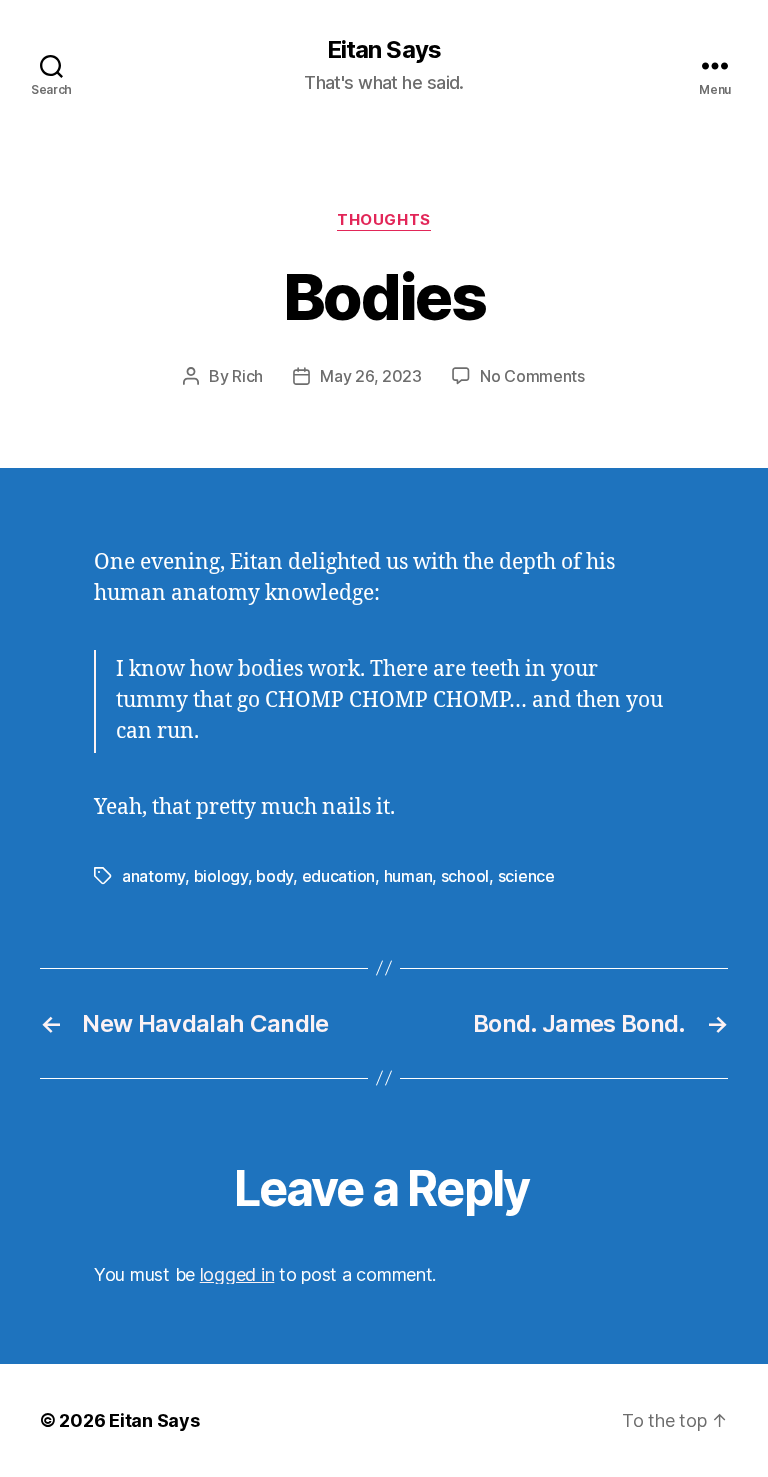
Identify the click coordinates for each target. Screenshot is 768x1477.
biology (221, 876)
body (274, 876)
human (408, 876)
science (526, 876)
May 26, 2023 (371, 376)
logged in (237, 1274)
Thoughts (383, 220)
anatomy (153, 876)
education (339, 876)
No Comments (532, 376)
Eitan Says (383, 50)
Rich (247, 376)
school (465, 876)
